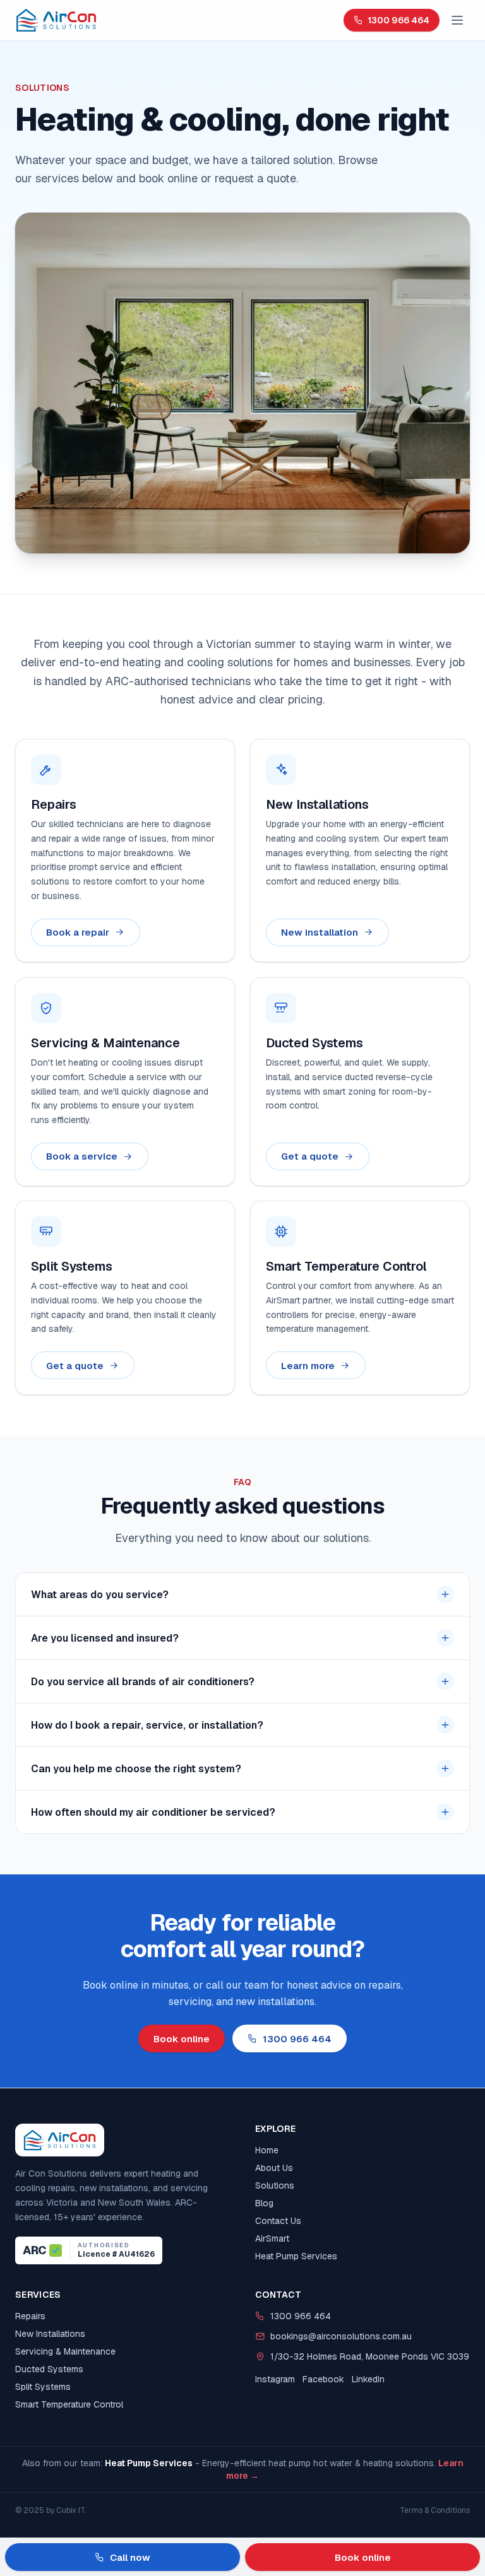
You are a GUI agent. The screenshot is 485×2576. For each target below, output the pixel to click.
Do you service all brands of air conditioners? (143, 1682)
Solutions (275, 2185)
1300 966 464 (398, 20)
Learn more (308, 1366)
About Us (274, 2168)
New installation (320, 932)
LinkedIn (368, 2379)
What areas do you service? (100, 1595)
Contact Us (278, 2221)
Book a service (82, 1156)
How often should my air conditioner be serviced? (153, 1812)
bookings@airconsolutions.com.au (341, 2336)
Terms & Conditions (435, 2510)
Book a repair (78, 932)
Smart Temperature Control (69, 2404)
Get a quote (310, 1156)
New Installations (50, 2334)
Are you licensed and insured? (105, 1638)
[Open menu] (457, 20)
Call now (130, 2557)
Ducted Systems (49, 2369)
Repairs (30, 2316)
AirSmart (272, 2238)
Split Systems (43, 2387)
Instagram (275, 2379)
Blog (264, 2203)
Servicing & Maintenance (65, 2351)
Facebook (323, 2379)
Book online (182, 2039)
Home (267, 2150)
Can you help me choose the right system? (136, 1769)
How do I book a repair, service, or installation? (147, 1725)
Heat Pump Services (296, 2256)
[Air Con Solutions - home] (56, 20)
